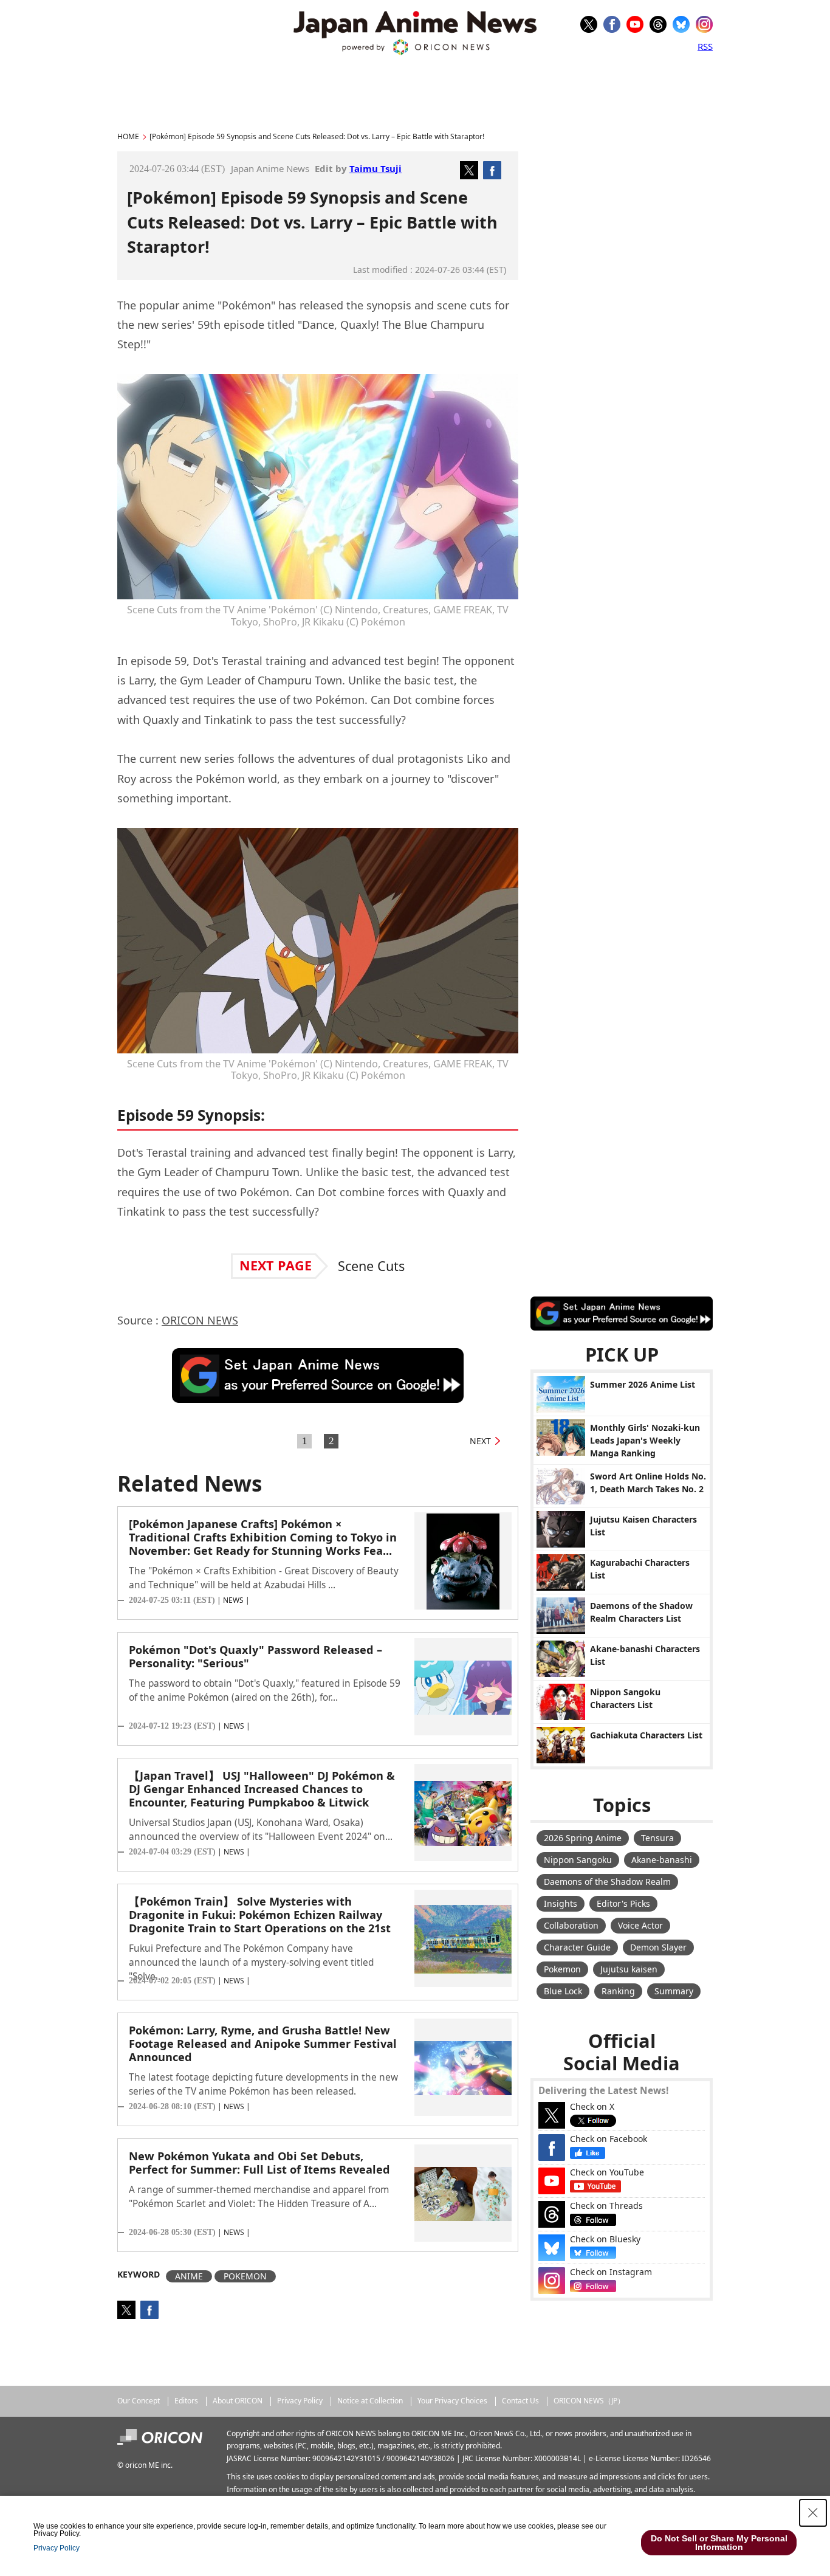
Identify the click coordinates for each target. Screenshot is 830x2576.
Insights (561, 1903)
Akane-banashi (662, 1860)
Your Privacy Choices (452, 2401)
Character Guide (577, 1947)
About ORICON (238, 2401)
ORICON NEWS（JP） (589, 2401)
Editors (186, 2401)
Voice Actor (640, 1925)
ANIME (189, 2276)
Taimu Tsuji (376, 168)
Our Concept (139, 2401)
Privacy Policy (300, 2401)
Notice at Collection (370, 2401)
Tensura (657, 1838)
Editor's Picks (623, 1903)
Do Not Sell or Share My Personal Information (719, 2543)
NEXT (480, 1441)
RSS (705, 46)
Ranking (618, 1991)
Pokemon (562, 1969)
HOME (128, 136)
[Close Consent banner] (813, 2513)
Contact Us (520, 2401)
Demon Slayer (658, 1947)
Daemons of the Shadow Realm (607, 1882)
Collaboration (571, 1925)
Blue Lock (563, 1991)
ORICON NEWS (200, 1320)
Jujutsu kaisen (629, 1969)
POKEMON (245, 2276)
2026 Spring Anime (583, 1838)
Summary (674, 1991)
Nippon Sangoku (578, 1860)
